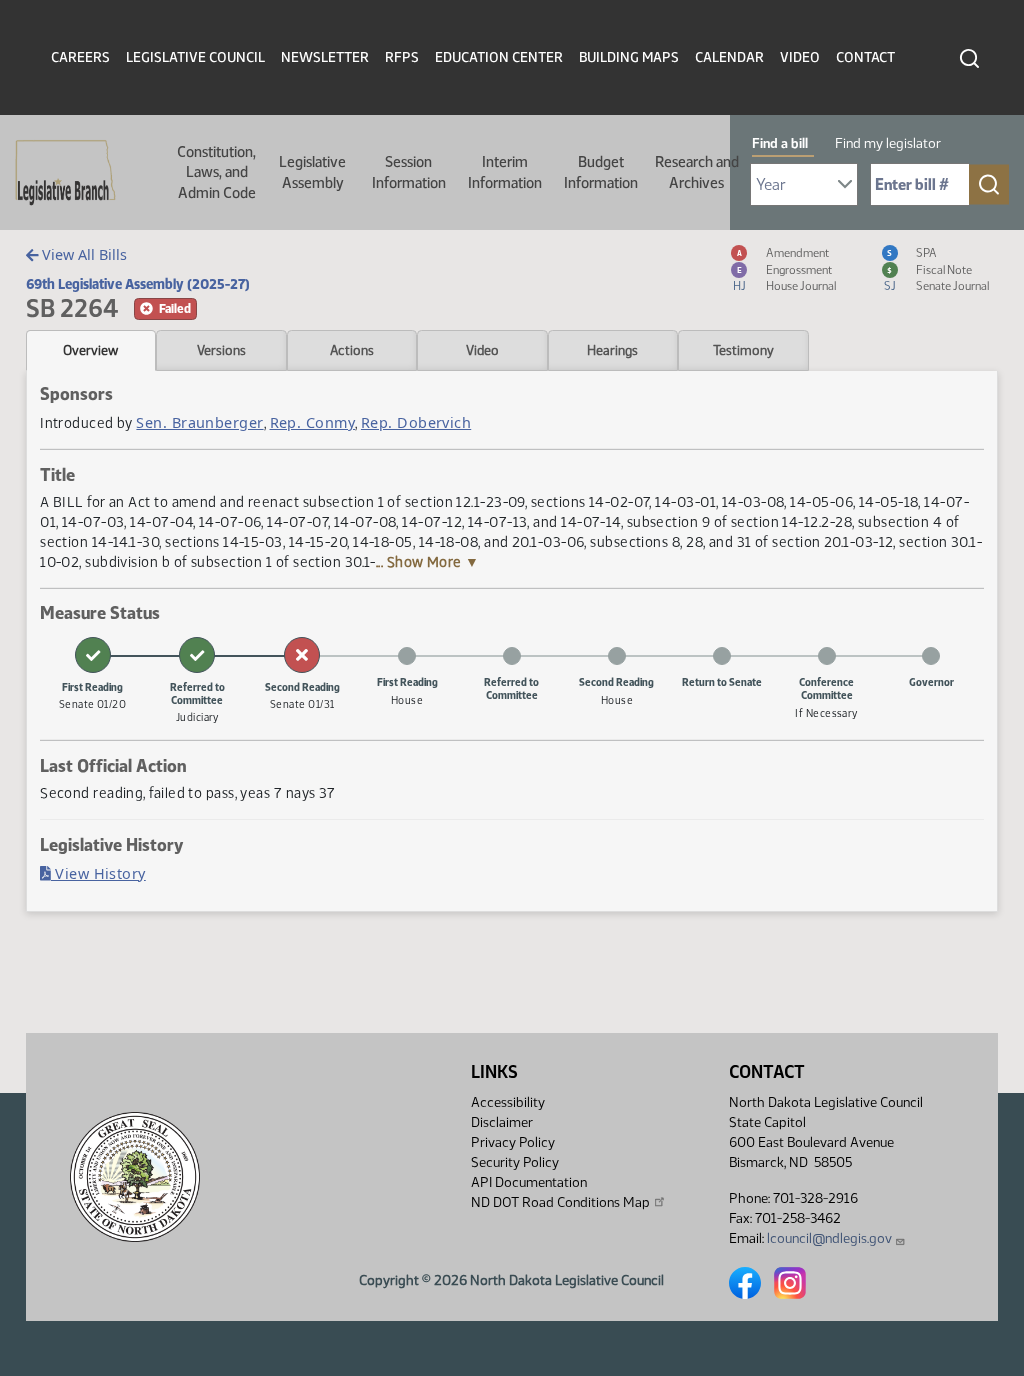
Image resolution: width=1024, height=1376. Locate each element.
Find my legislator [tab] (888, 143)
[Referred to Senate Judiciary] (197, 655)
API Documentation (529, 1182)
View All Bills (82, 254)
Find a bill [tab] (780, 143)
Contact (865, 57)
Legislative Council (195, 57)
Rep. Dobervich (416, 422)
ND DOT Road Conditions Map (560, 1202)
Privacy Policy (513, 1142)
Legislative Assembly (312, 172)
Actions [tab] (352, 350)
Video (800, 57)
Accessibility (508, 1102)
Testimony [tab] (743, 350)
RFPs (402, 57)
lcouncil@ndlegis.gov (829, 1238)
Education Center (499, 57)
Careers (80, 57)
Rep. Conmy (313, 422)
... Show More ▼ (428, 562)
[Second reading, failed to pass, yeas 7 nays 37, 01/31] (302, 655)
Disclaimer (502, 1122)
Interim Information (505, 172)
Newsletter (325, 57)
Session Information (409, 172)
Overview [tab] (90, 350)
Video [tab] (482, 350)
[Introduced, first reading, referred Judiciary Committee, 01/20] (93, 655)
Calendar (729, 57)
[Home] (59, 173)
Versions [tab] (221, 350)
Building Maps (629, 57)
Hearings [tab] (612, 350)
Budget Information (601, 172)
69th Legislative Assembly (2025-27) (138, 284)
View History (98, 873)
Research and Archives (697, 172)
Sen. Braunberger (199, 422)
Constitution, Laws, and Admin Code (216, 172)
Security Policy (515, 1162)
